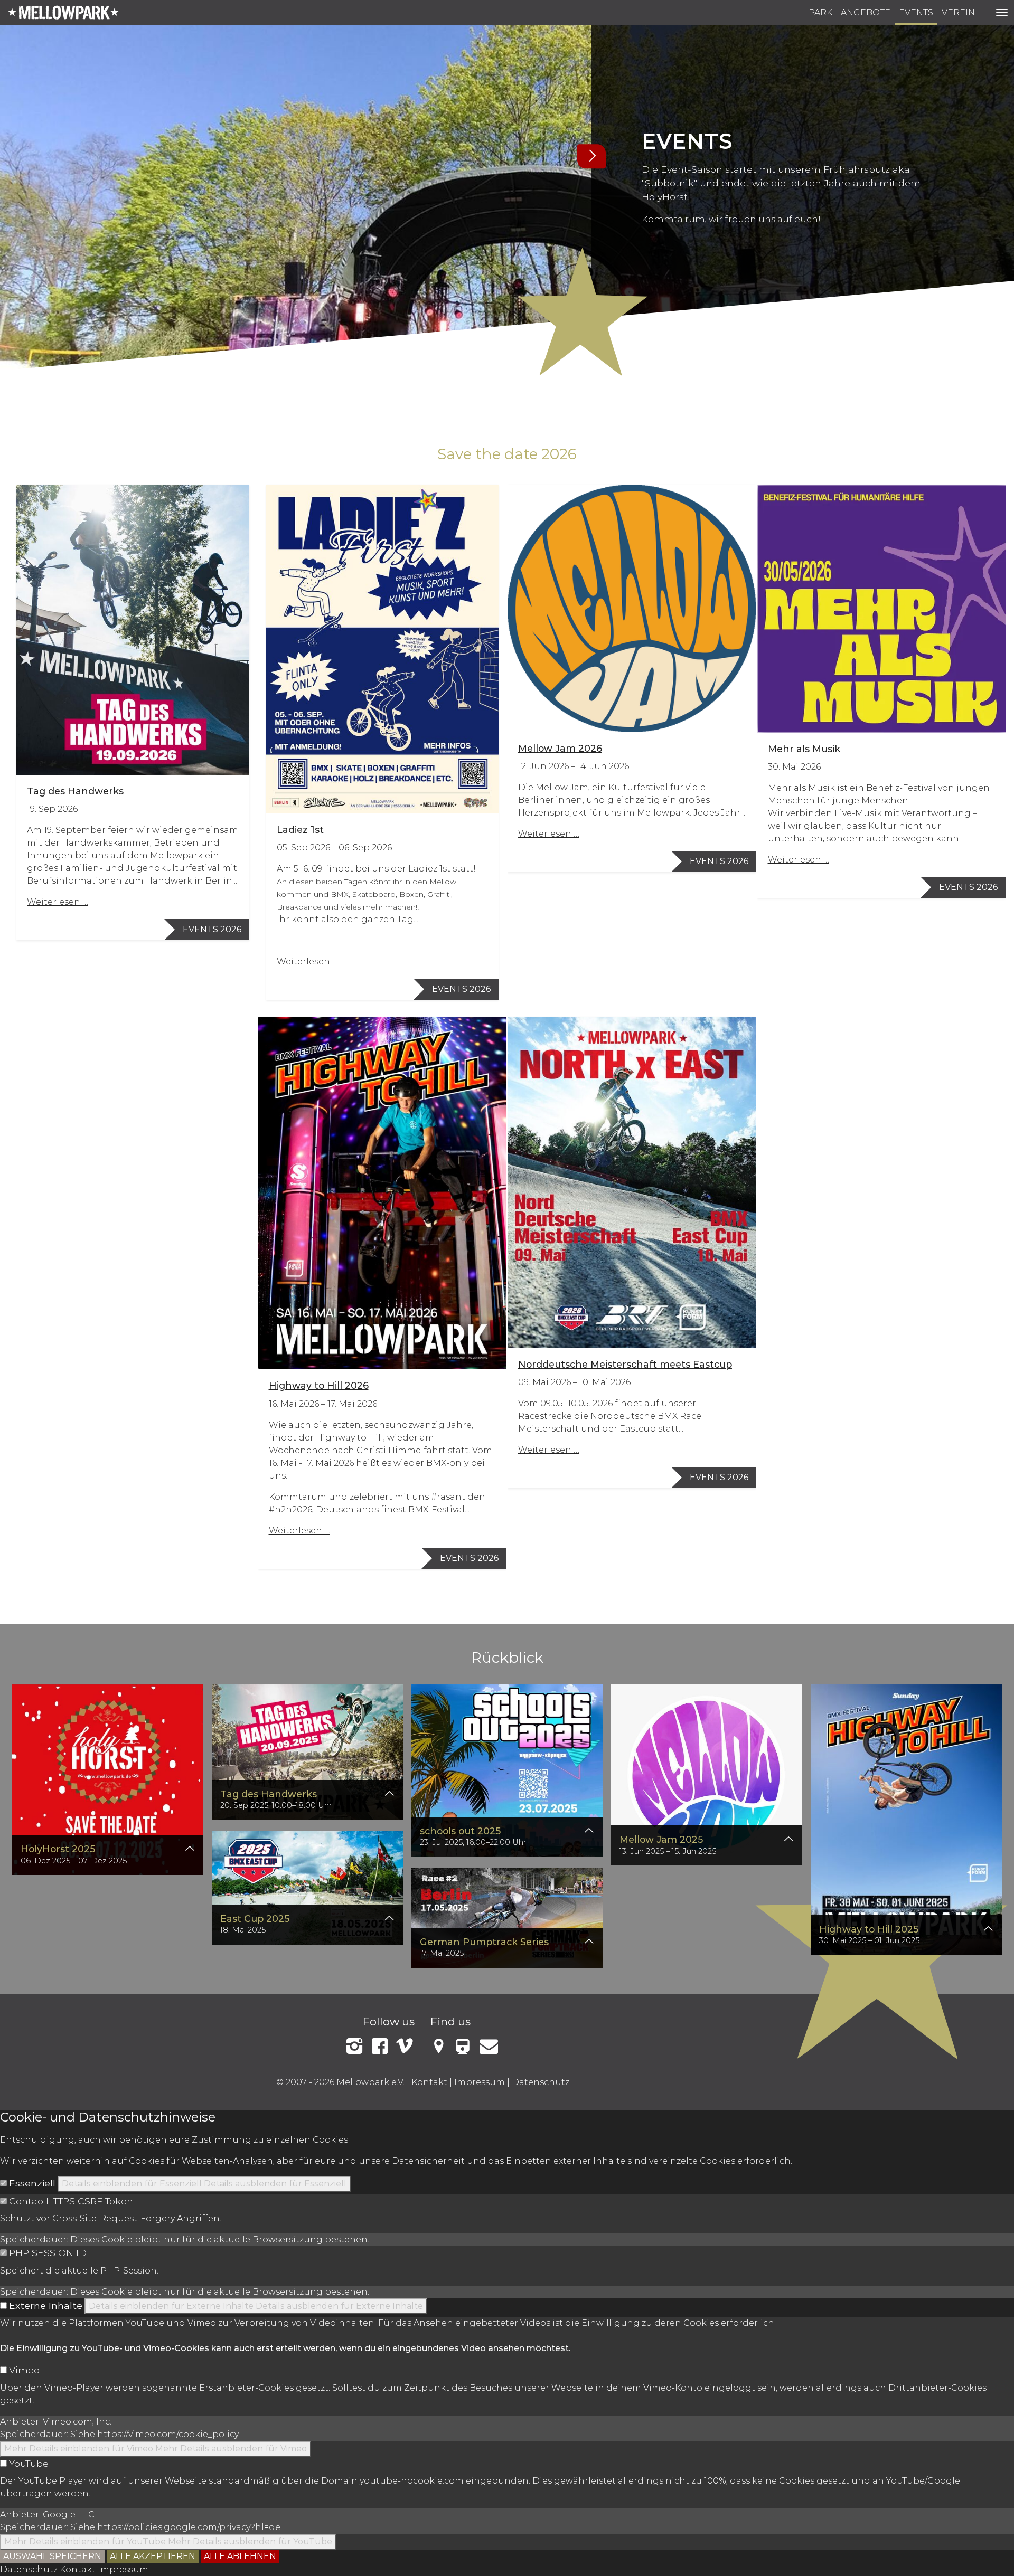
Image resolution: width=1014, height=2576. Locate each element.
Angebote (866, 12)
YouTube (29, 2463)
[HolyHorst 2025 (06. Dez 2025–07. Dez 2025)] (108, 1778)
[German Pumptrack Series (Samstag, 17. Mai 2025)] (507, 1916)
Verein (958, 12)
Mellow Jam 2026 (560, 748)
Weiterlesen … (58, 902)
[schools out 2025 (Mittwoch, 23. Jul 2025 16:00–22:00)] (507, 1769)
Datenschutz (541, 2082)
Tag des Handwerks (75, 791)
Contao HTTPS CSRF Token (71, 2201)
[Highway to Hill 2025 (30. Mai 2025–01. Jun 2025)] (906, 1818)
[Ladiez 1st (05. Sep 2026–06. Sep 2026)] (383, 649)
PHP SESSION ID (48, 2253)
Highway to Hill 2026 (319, 1385)
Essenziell (32, 2183)
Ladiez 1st (300, 830)
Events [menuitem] (916, 12)
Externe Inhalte (46, 2305)
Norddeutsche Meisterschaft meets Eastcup (625, 1364)
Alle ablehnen (240, 2556)
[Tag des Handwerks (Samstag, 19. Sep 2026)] (133, 630)
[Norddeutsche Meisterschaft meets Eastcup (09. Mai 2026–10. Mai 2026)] (632, 1182)
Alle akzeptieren (153, 2556)
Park (820, 12)
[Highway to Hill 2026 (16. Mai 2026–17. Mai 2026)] (383, 1193)
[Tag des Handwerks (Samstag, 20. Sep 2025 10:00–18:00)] (307, 1751)
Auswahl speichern (52, 2556)
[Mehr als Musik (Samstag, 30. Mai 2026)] (882, 609)
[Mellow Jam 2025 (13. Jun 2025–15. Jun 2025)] (707, 1773)
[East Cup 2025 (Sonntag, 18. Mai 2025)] (307, 1886)
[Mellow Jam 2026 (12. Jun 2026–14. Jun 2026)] (632, 609)
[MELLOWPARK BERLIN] (63, 13)
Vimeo (24, 2370)
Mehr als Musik (804, 749)
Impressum (480, 2082)
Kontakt (429, 2082)
